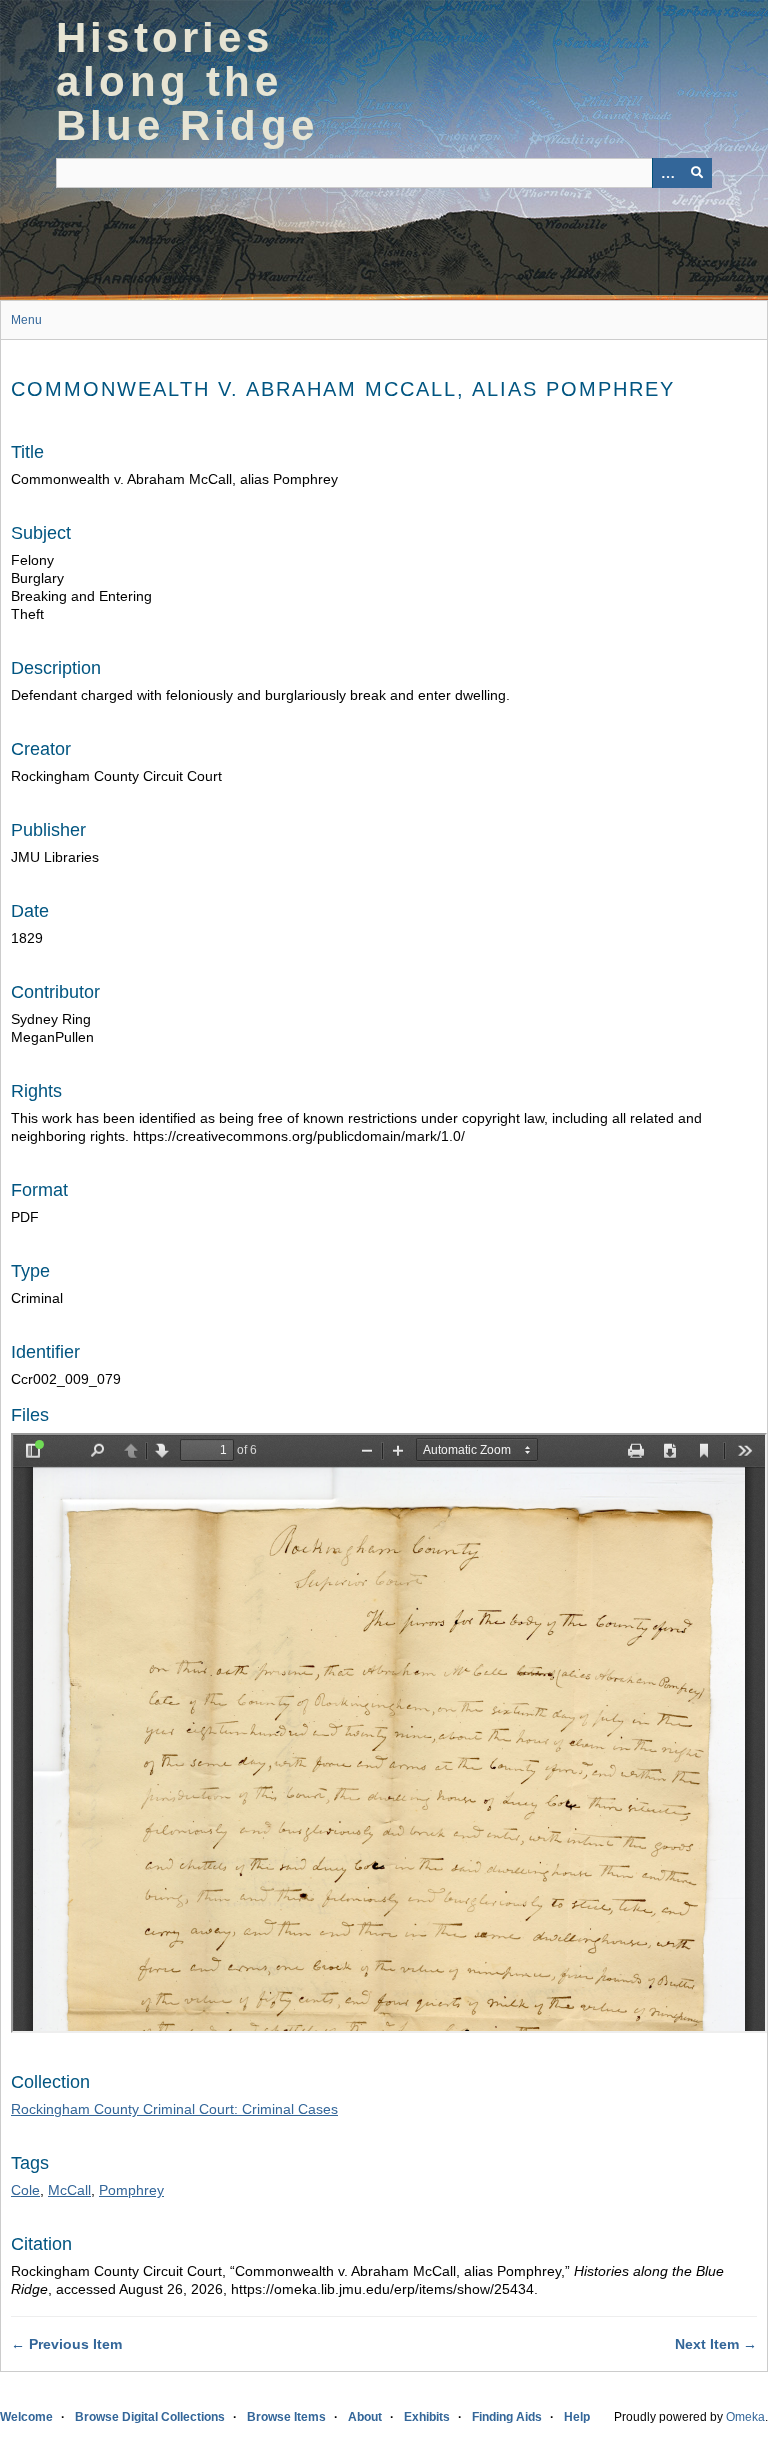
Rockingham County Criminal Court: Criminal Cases (174, 2109)
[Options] (667, 173)
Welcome (26, 2417)
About (365, 2417)
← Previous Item (66, 2344)
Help (577, 2417)
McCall (69, 2190)
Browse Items (286, 2417)
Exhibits (427, 2417)
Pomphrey (131, 2190)
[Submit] (697, 173)
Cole (25, 2190)
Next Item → (716, 2344)
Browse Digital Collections (150, 2417)
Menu (26, 320)
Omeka (745, 2417)
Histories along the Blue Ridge (187, 81)
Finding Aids (507, 2417)
